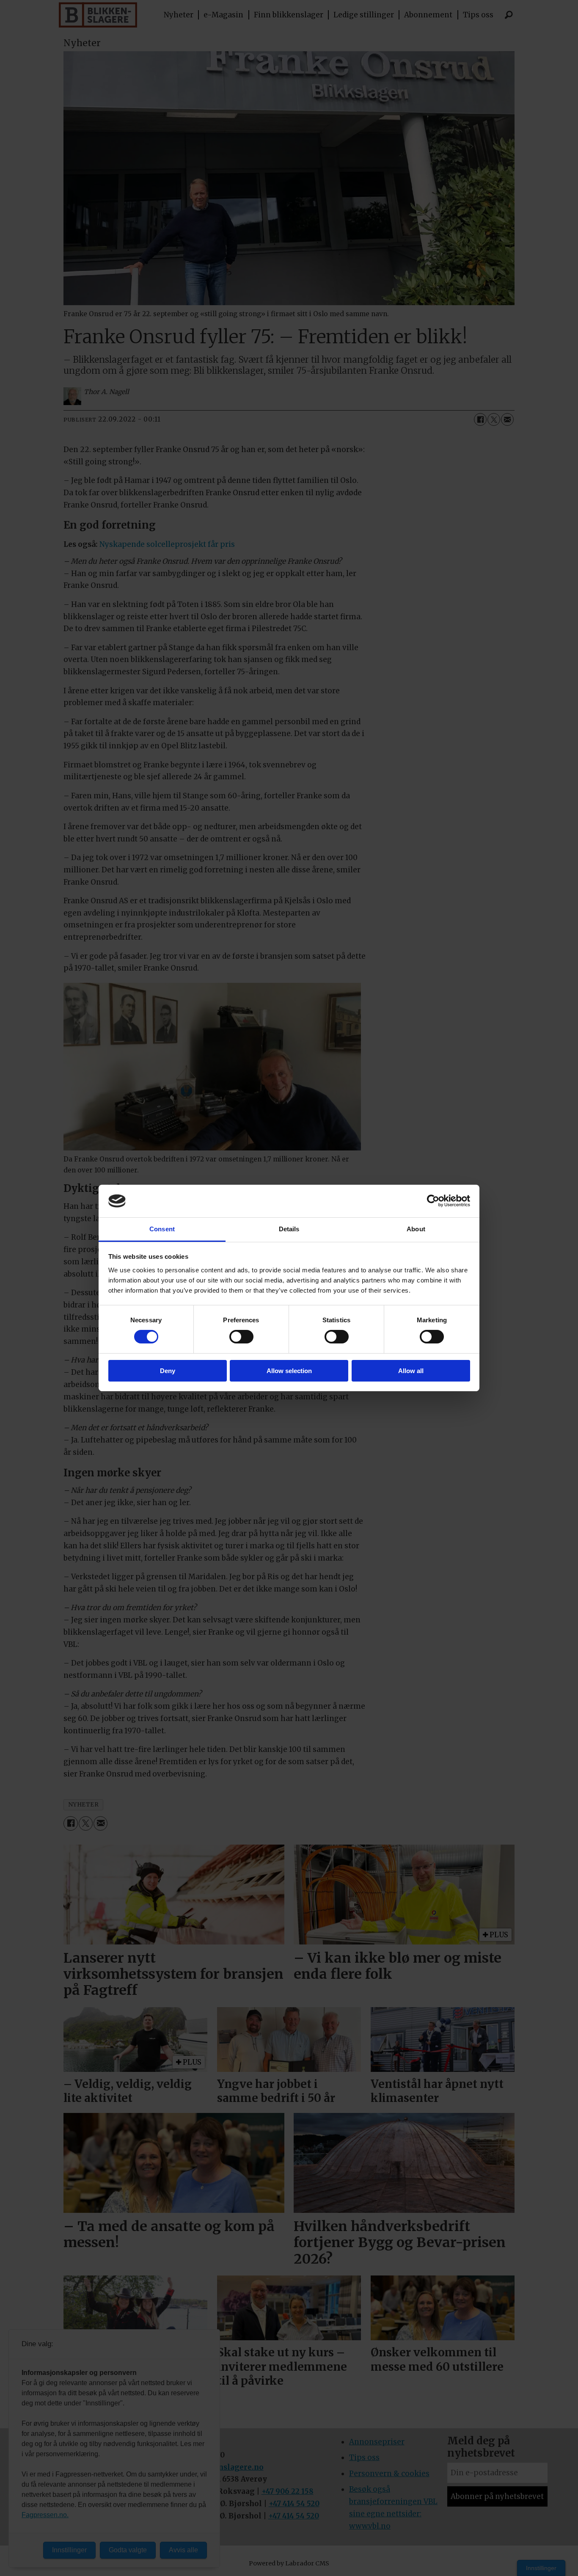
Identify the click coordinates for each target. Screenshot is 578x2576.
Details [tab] (289, 1229)
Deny (168, 1371)
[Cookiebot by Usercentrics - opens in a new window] (433, 1201)
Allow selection (289, 1371)
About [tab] (416, 1229)
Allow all (411, 1371)
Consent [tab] (162, 1229)
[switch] (241, 1337)
